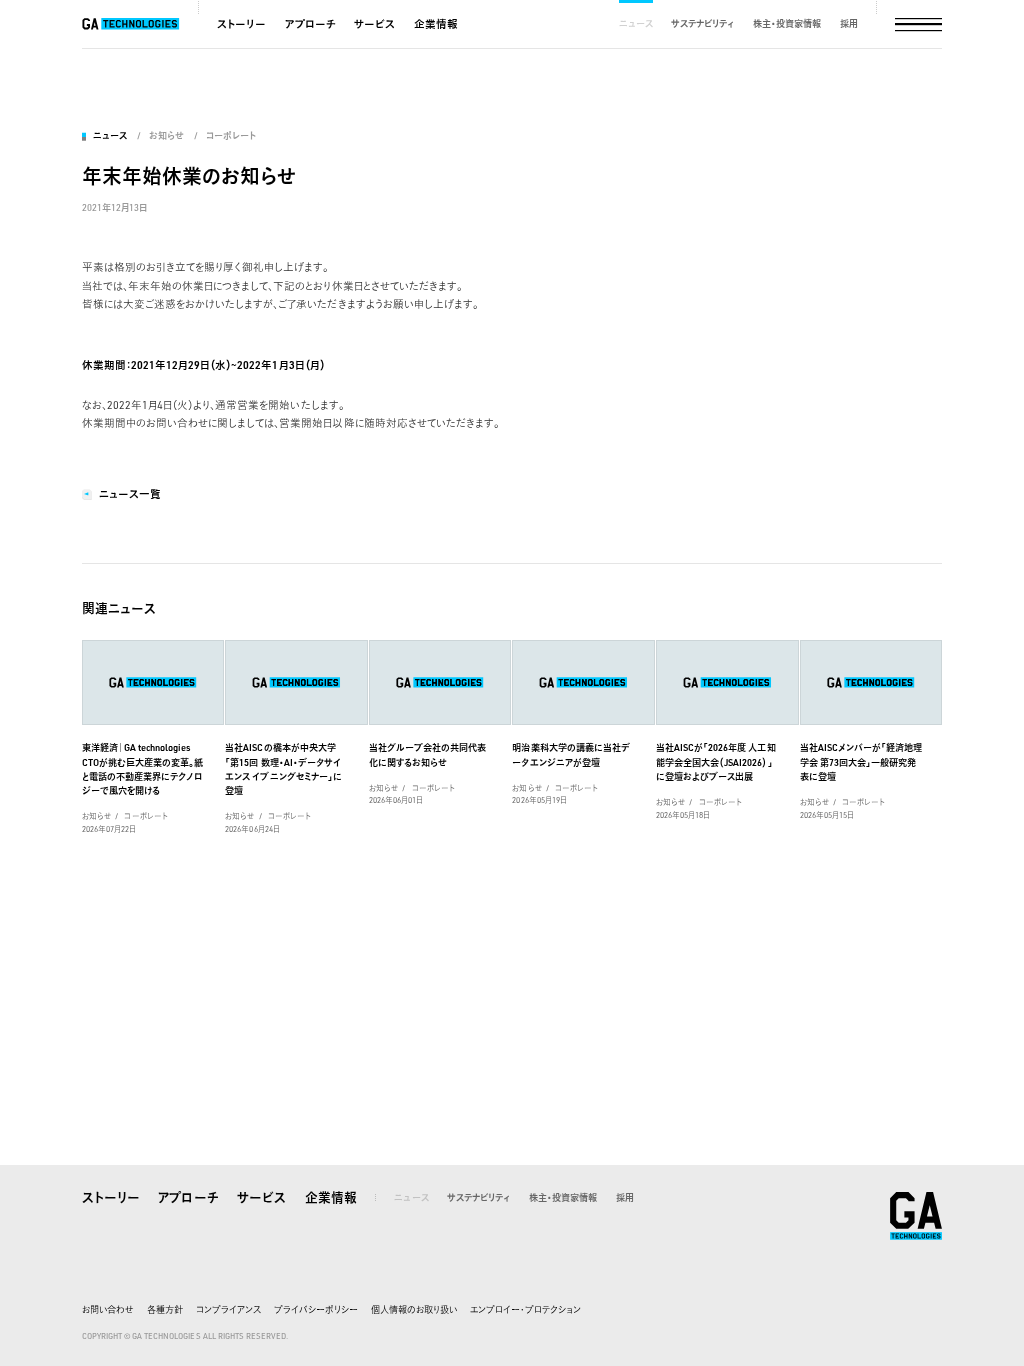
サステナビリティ (702, 23)
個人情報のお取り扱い (414, 1309)
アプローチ (310, 24)
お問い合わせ (108, 1309)
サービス (374, 24)
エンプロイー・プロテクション (525, 1309)
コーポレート (231, 135)
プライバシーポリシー (316, 1309)
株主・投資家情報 (787, 23)
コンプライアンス (228, 1309)
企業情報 (436, 24)
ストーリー (241, 24)
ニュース (636, 23)
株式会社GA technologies (916, 1216)
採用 (849, 23)
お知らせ (166, 135)
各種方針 (165, 1309)
